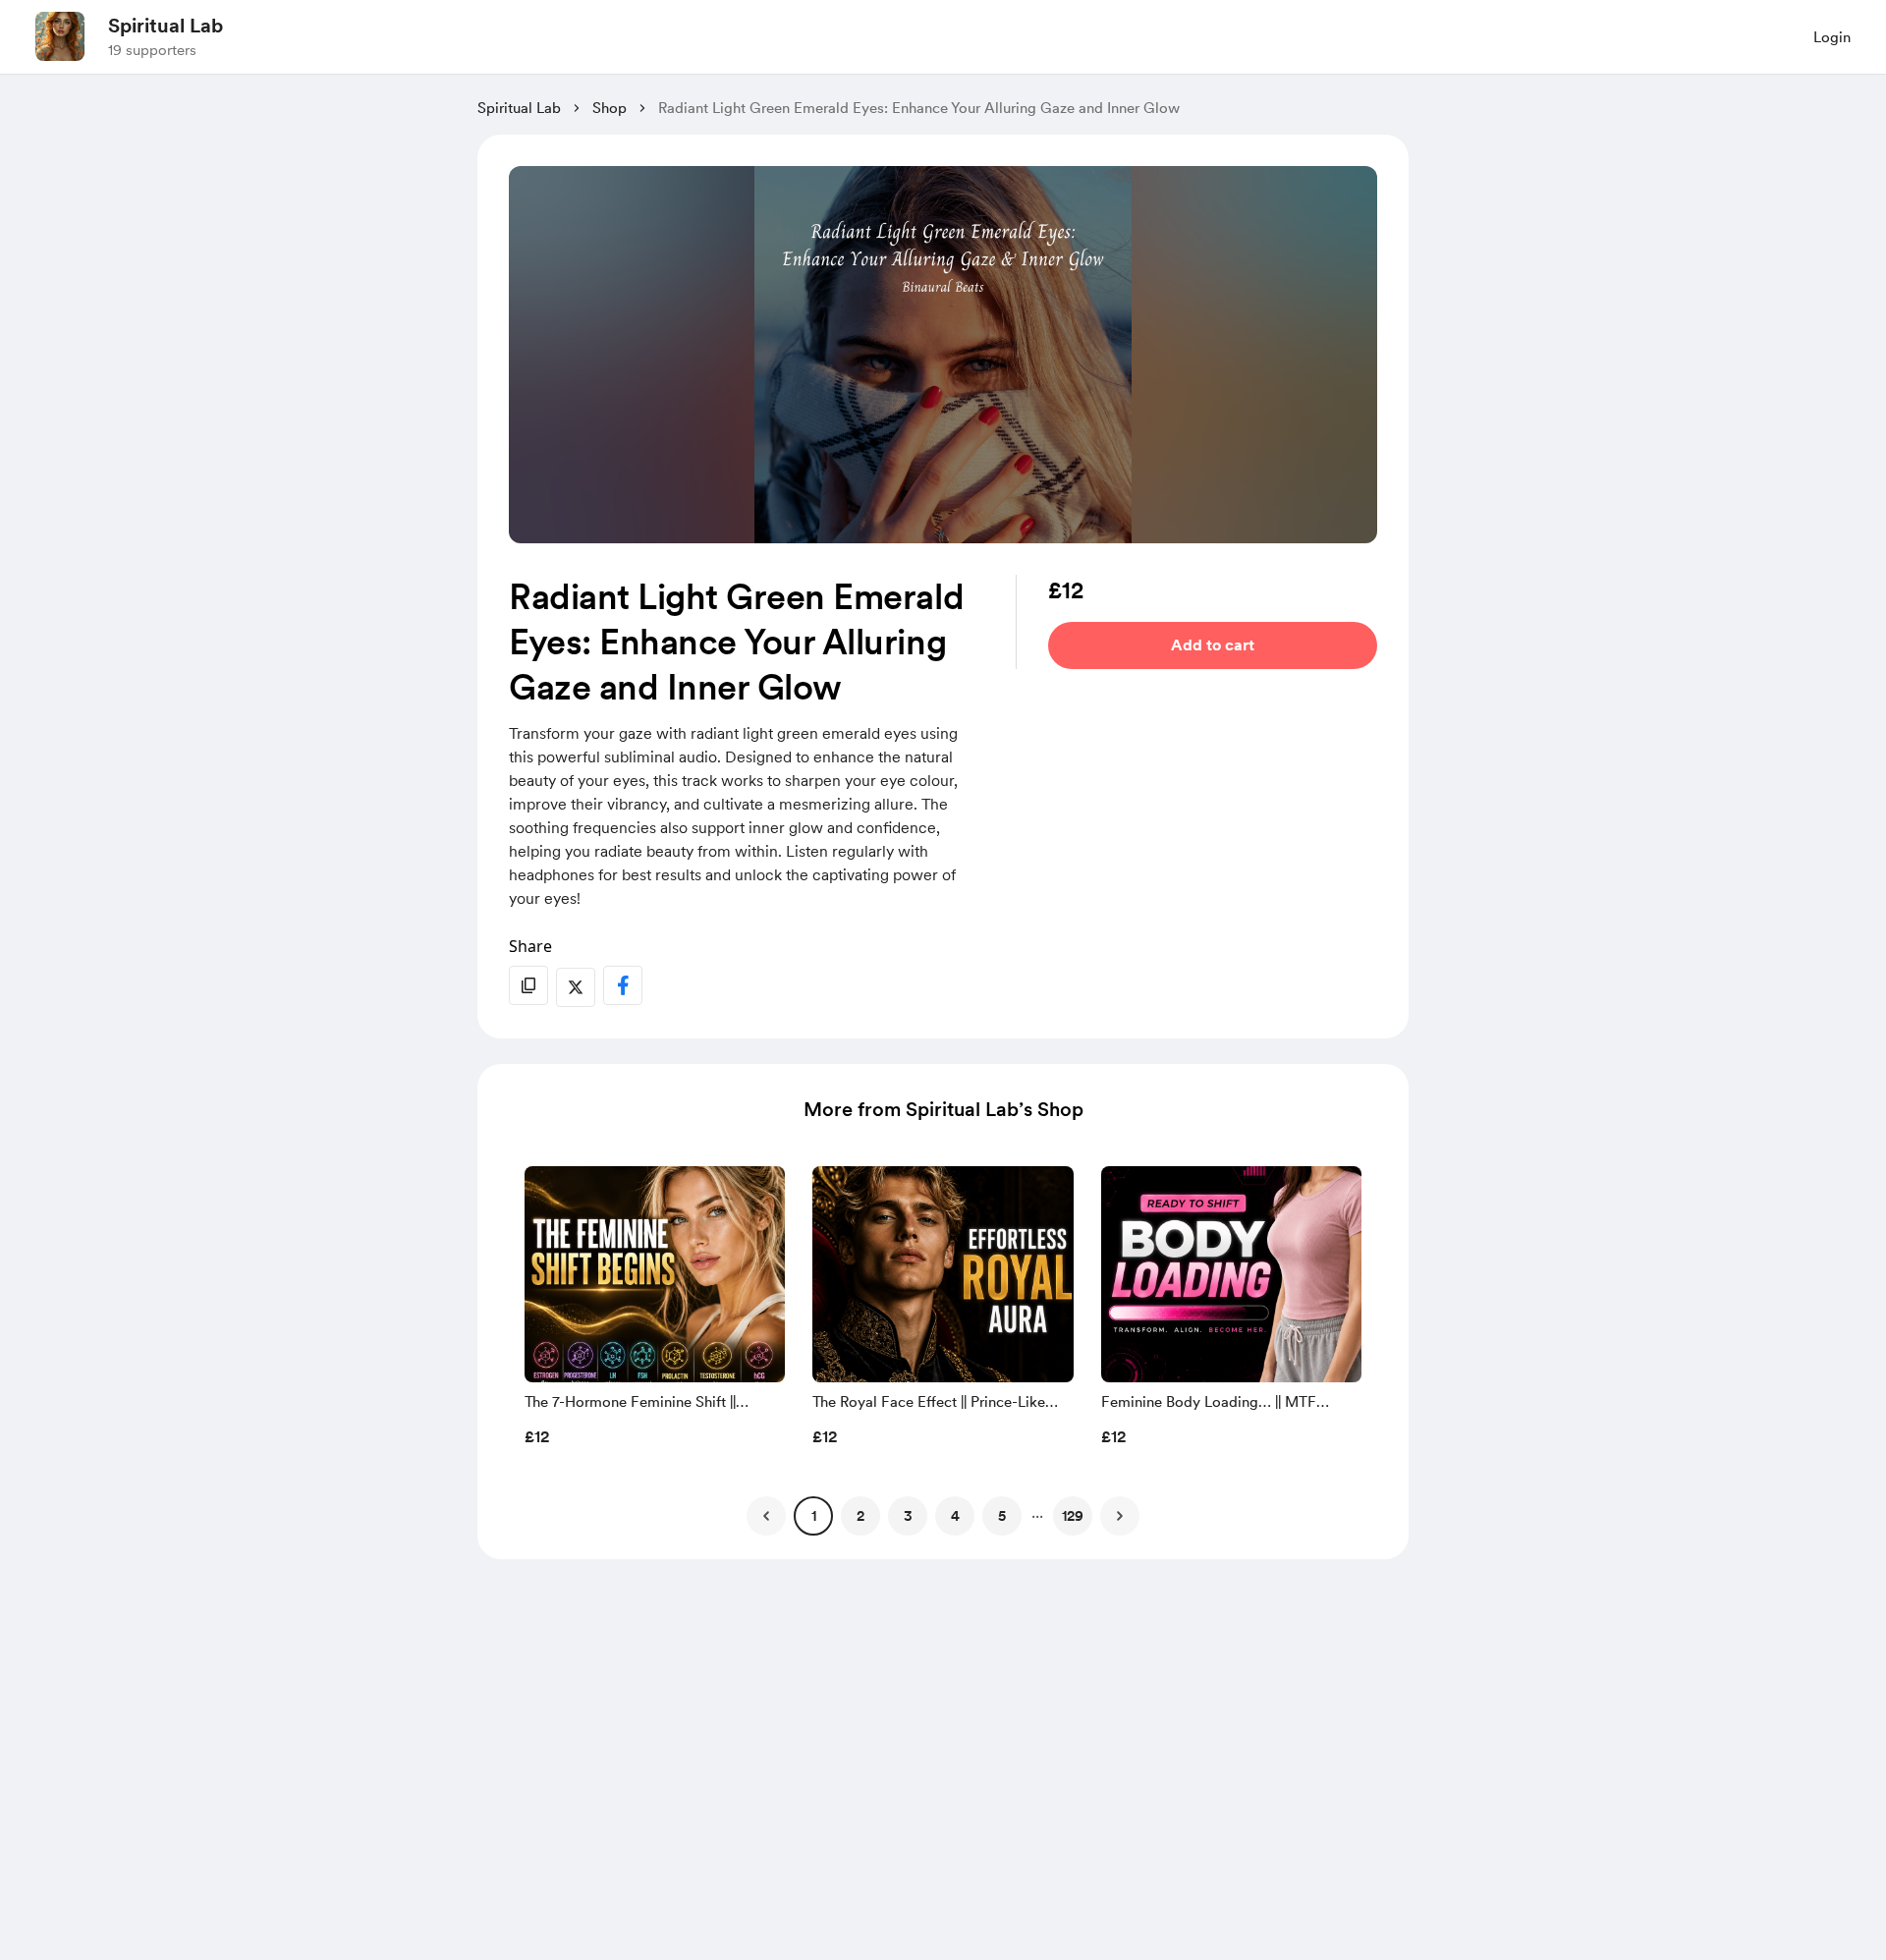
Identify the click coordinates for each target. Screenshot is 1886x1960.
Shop (610, 108)
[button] (655, 1312)
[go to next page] (1120, 1516)
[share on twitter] (576, 987)
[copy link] (528, 985)
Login (1832, 37)
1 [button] (814, 1516)
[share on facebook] (623, 985)
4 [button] (955, 1516)
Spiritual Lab (166, 26)
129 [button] (1073, 1516)
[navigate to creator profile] (60, 36)
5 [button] (1002, 1516)
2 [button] (860, 1516)
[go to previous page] (766, 1516)
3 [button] (908, 1516)
